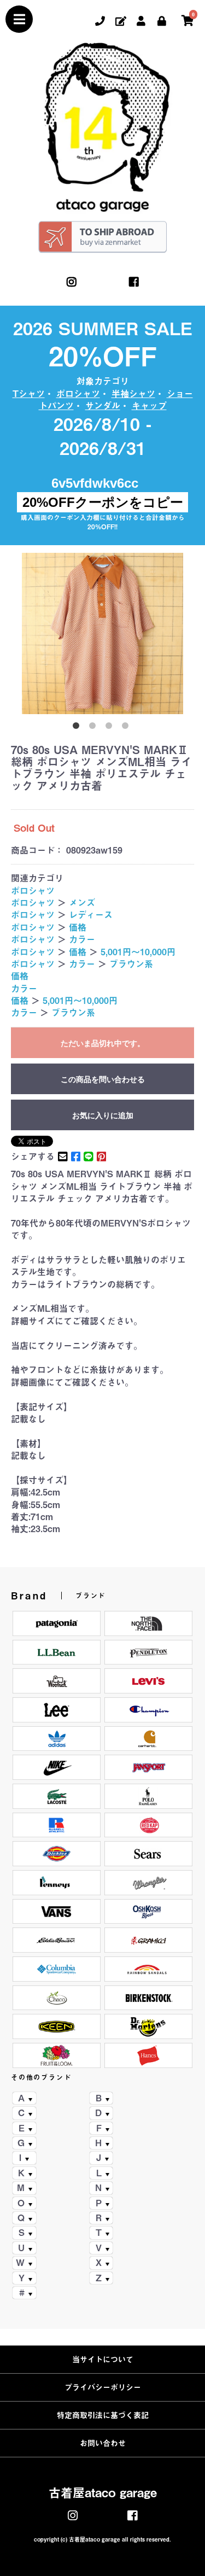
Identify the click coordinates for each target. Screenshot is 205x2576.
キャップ (149, 406)
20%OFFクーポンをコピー (103, 502)
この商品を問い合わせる (103, 1079)
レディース (91, 915)
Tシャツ (29, 394)
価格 (78, 927)
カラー (82, 939)
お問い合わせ (103, 2443)
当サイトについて (103, 2359)
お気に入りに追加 (103, 1115)
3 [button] (111, 728)
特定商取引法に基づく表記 (103, 2415)
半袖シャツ (133, 394)
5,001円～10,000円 (138, 952)
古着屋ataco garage (103, 2493)
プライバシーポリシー (103, 2387)
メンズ (82, 903)
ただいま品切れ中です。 (103, 1043)
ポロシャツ (78, 394)
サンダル (103, 406)
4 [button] (127, 728)
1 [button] (78, 728)
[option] (102, 633)
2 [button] (95, 728)
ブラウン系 (131, 964)
